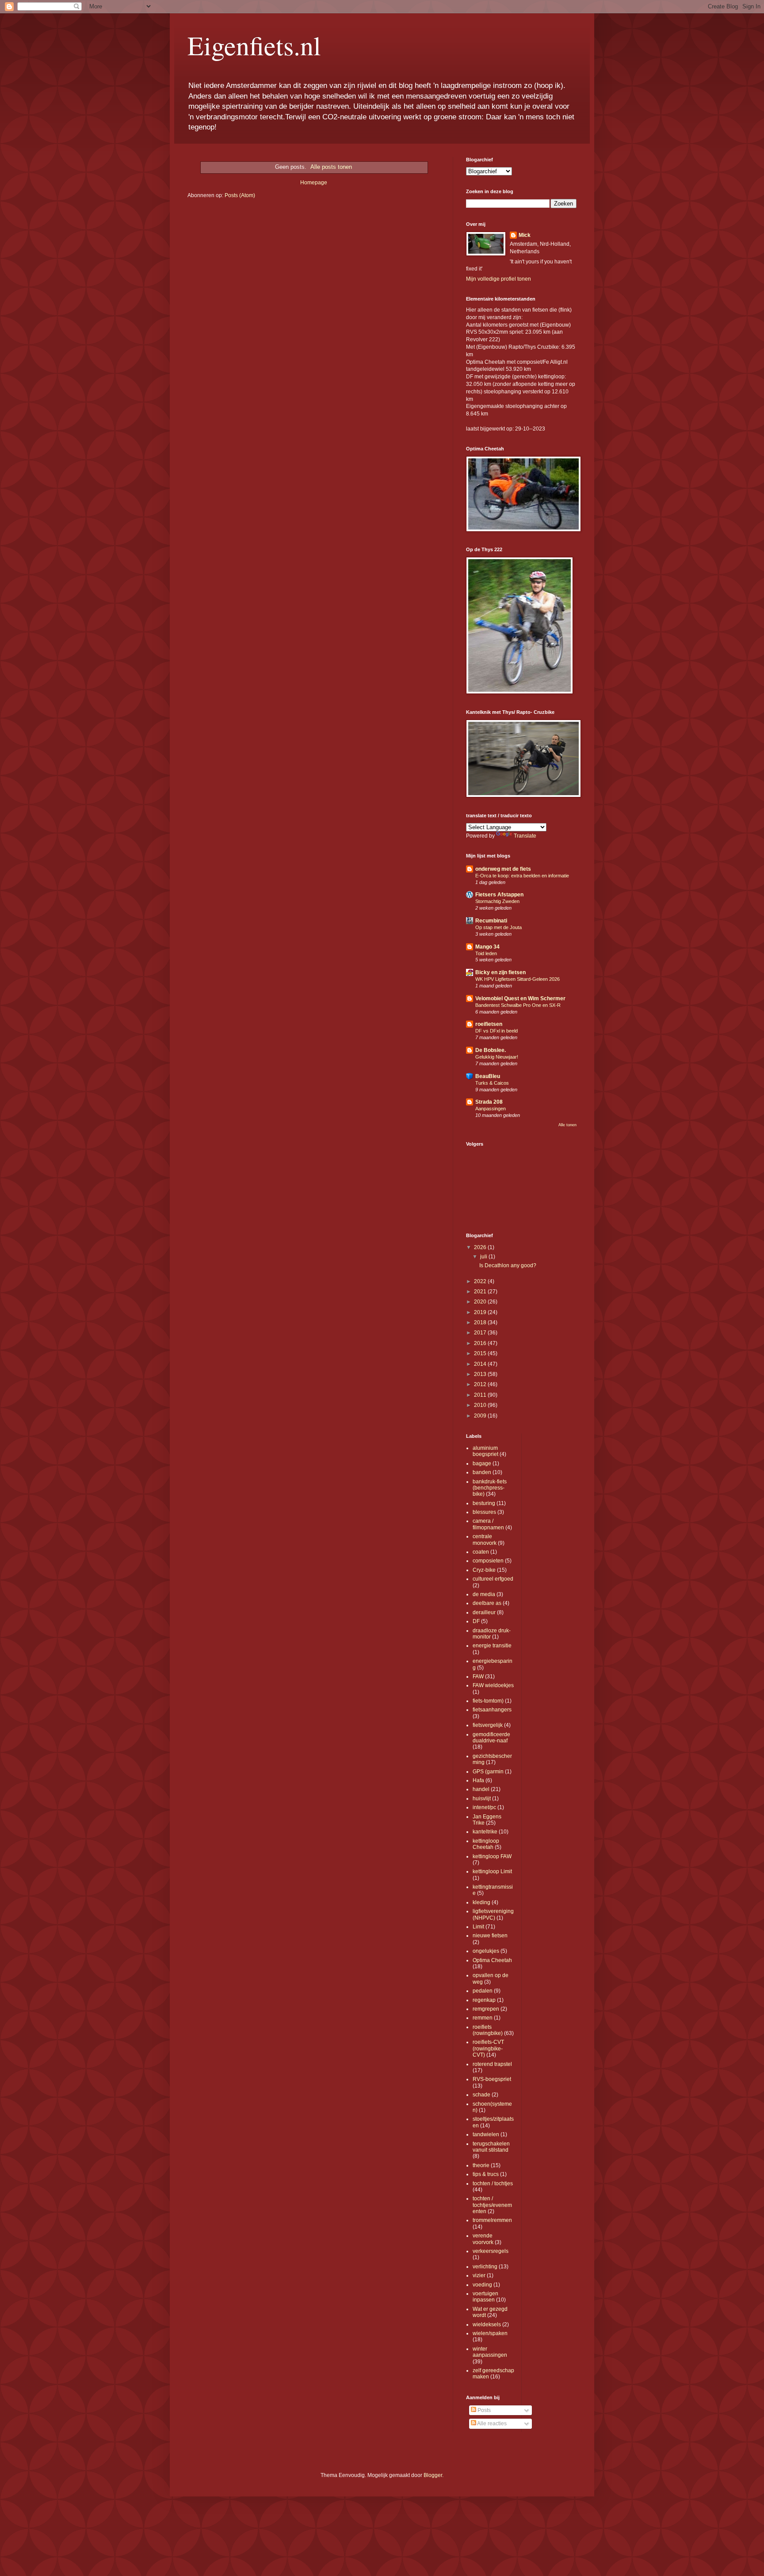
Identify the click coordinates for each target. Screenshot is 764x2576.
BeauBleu (488, 1076)
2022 (481, 1281)
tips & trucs (486, 2174)
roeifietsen (489, 1024)
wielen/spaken (490, 2333)
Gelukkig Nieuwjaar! (497, 1057)
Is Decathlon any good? (508, 1265)
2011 (481, 1395)
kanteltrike (485, 1832)
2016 (481, 1343)
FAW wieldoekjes (493, 1685)
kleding (481, 1902)
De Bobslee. (491, 1050)
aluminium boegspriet (485, 1451)
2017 (481, 1333)
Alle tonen (567, 1125)
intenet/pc (484, 1807)
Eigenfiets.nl (254, 45)
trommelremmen (492, 2220)
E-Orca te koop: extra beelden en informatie (522, 876)
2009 (481, 1416)
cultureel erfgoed (493, 1579)
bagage (482, 1463)
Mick (525, 235)
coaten (481, 1552)
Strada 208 (489, 1102)
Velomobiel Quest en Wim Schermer (520, 998)
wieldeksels (487, 2324)
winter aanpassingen (490, 2352)
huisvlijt (482, 1799)
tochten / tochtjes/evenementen (492, 2205)
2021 (481, 1292)
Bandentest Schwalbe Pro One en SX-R (518, 1005)
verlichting (485, 2267)
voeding (482, 2285)
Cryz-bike (484, 1570)
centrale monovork (485, 1540)
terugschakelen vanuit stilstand (491, 2147)
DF (476, 1621)
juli (484, 1257)
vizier (479, 2275)
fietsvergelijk (488, 1725)
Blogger (433, 2475)
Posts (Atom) (240, 195)
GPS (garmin (488, 1772)
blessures (484, 1512)
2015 (481, 1353)
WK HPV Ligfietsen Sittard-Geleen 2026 (518, 979)
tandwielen (486, 2134)
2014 (481, 1364)
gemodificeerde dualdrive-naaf (491, 1738)
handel (481, 1789)
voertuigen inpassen (485, 2297)
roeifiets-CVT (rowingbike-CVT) (488, 2048)
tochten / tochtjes (493, 2184)
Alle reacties (491, 2424)
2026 (481, 1247)
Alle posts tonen (331, 167)
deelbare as (487, 1603)
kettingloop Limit (492, 1871)
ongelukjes (486, 1951)
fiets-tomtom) (488, 1701)
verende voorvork (483, 2239)
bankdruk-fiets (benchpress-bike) (490, 1488)
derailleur (484, 1612)
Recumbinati (491, 921)
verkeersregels (491, 2251)
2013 (481, 1374)
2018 (481, 1322)
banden (482, 1472)
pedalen (483, 1991)
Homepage (314, 183)
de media (484, 1594)
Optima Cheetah (492, 1960)
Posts (483, 2410)
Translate (525, 836)
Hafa (478, 1780)
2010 (481, 1405)
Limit (478, 1927)
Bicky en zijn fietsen (500, 972)
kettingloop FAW (492, 1856)
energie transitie (492, 1646)
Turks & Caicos (492, 1083)
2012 (481, 1384)
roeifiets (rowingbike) (488, 2030)
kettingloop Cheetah (486, 1844)
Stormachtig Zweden (497, 901)
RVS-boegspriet (492, 2079)
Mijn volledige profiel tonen (499, 279)
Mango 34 (487, 947)
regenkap (484, 2000)
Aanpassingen (491, 1109)
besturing (484, 1503)
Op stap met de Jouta (499, 927)
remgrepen (486, 2009)
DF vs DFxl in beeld (497, 1031)
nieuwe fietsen (490, 1936)
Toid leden (486, 953)
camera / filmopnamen (488, 1524)
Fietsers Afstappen (499, 895)
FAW (478, 1677)
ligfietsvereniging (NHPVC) (493, 1914)
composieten (488, 1561)
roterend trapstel (492, 2064)
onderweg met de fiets (503, 869)
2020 (481, 1302)
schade (481, 2095)
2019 (481, 1312)
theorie (481, 2165)
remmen (483, 2018)
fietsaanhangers (492, 1710)
